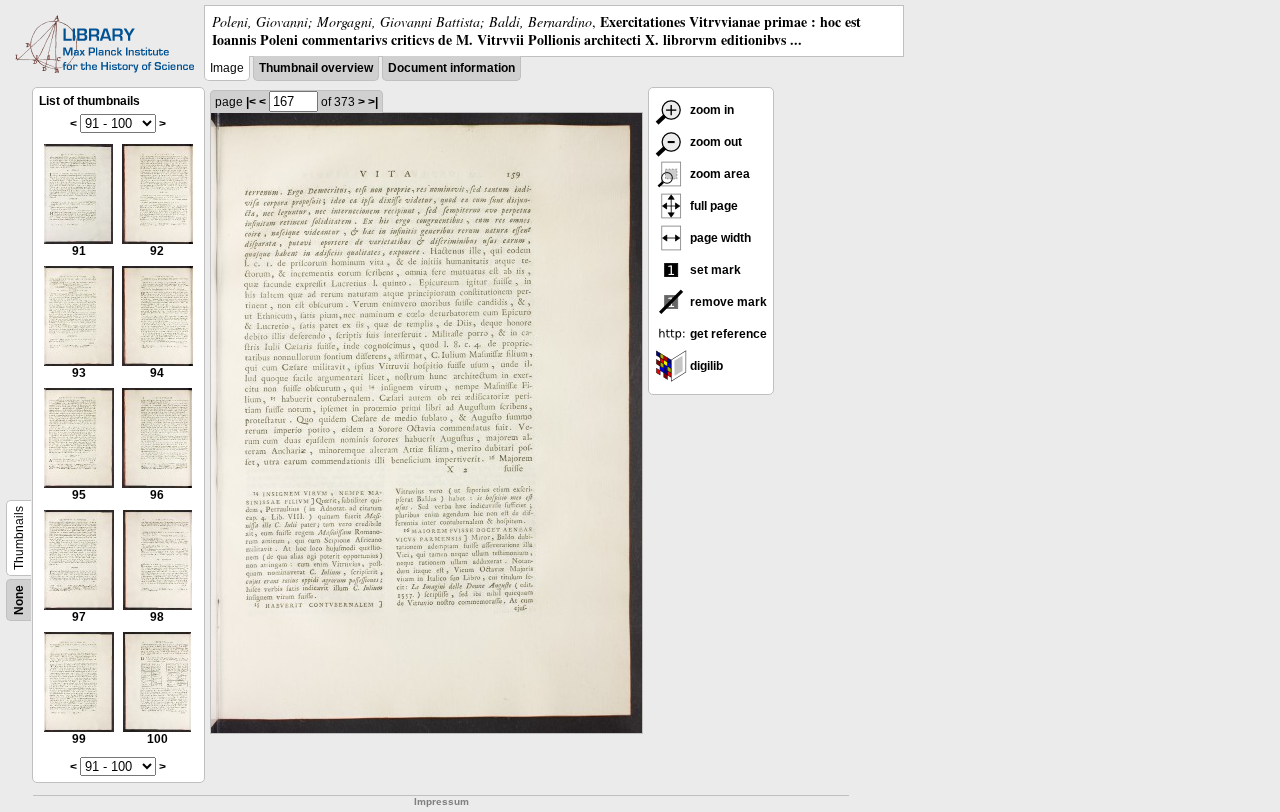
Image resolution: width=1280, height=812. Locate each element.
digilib (705, 366)
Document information (451, 68)
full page (712, 206)
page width (719, 238)
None (19, 600)
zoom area (718, 174)
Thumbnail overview (316, 68)
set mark (714, 270)
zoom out (714, 142)
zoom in (710, 110)
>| (373, 102)
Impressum (441, 801)
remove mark (727, 302)
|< (251, 102)
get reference (727, 334)
